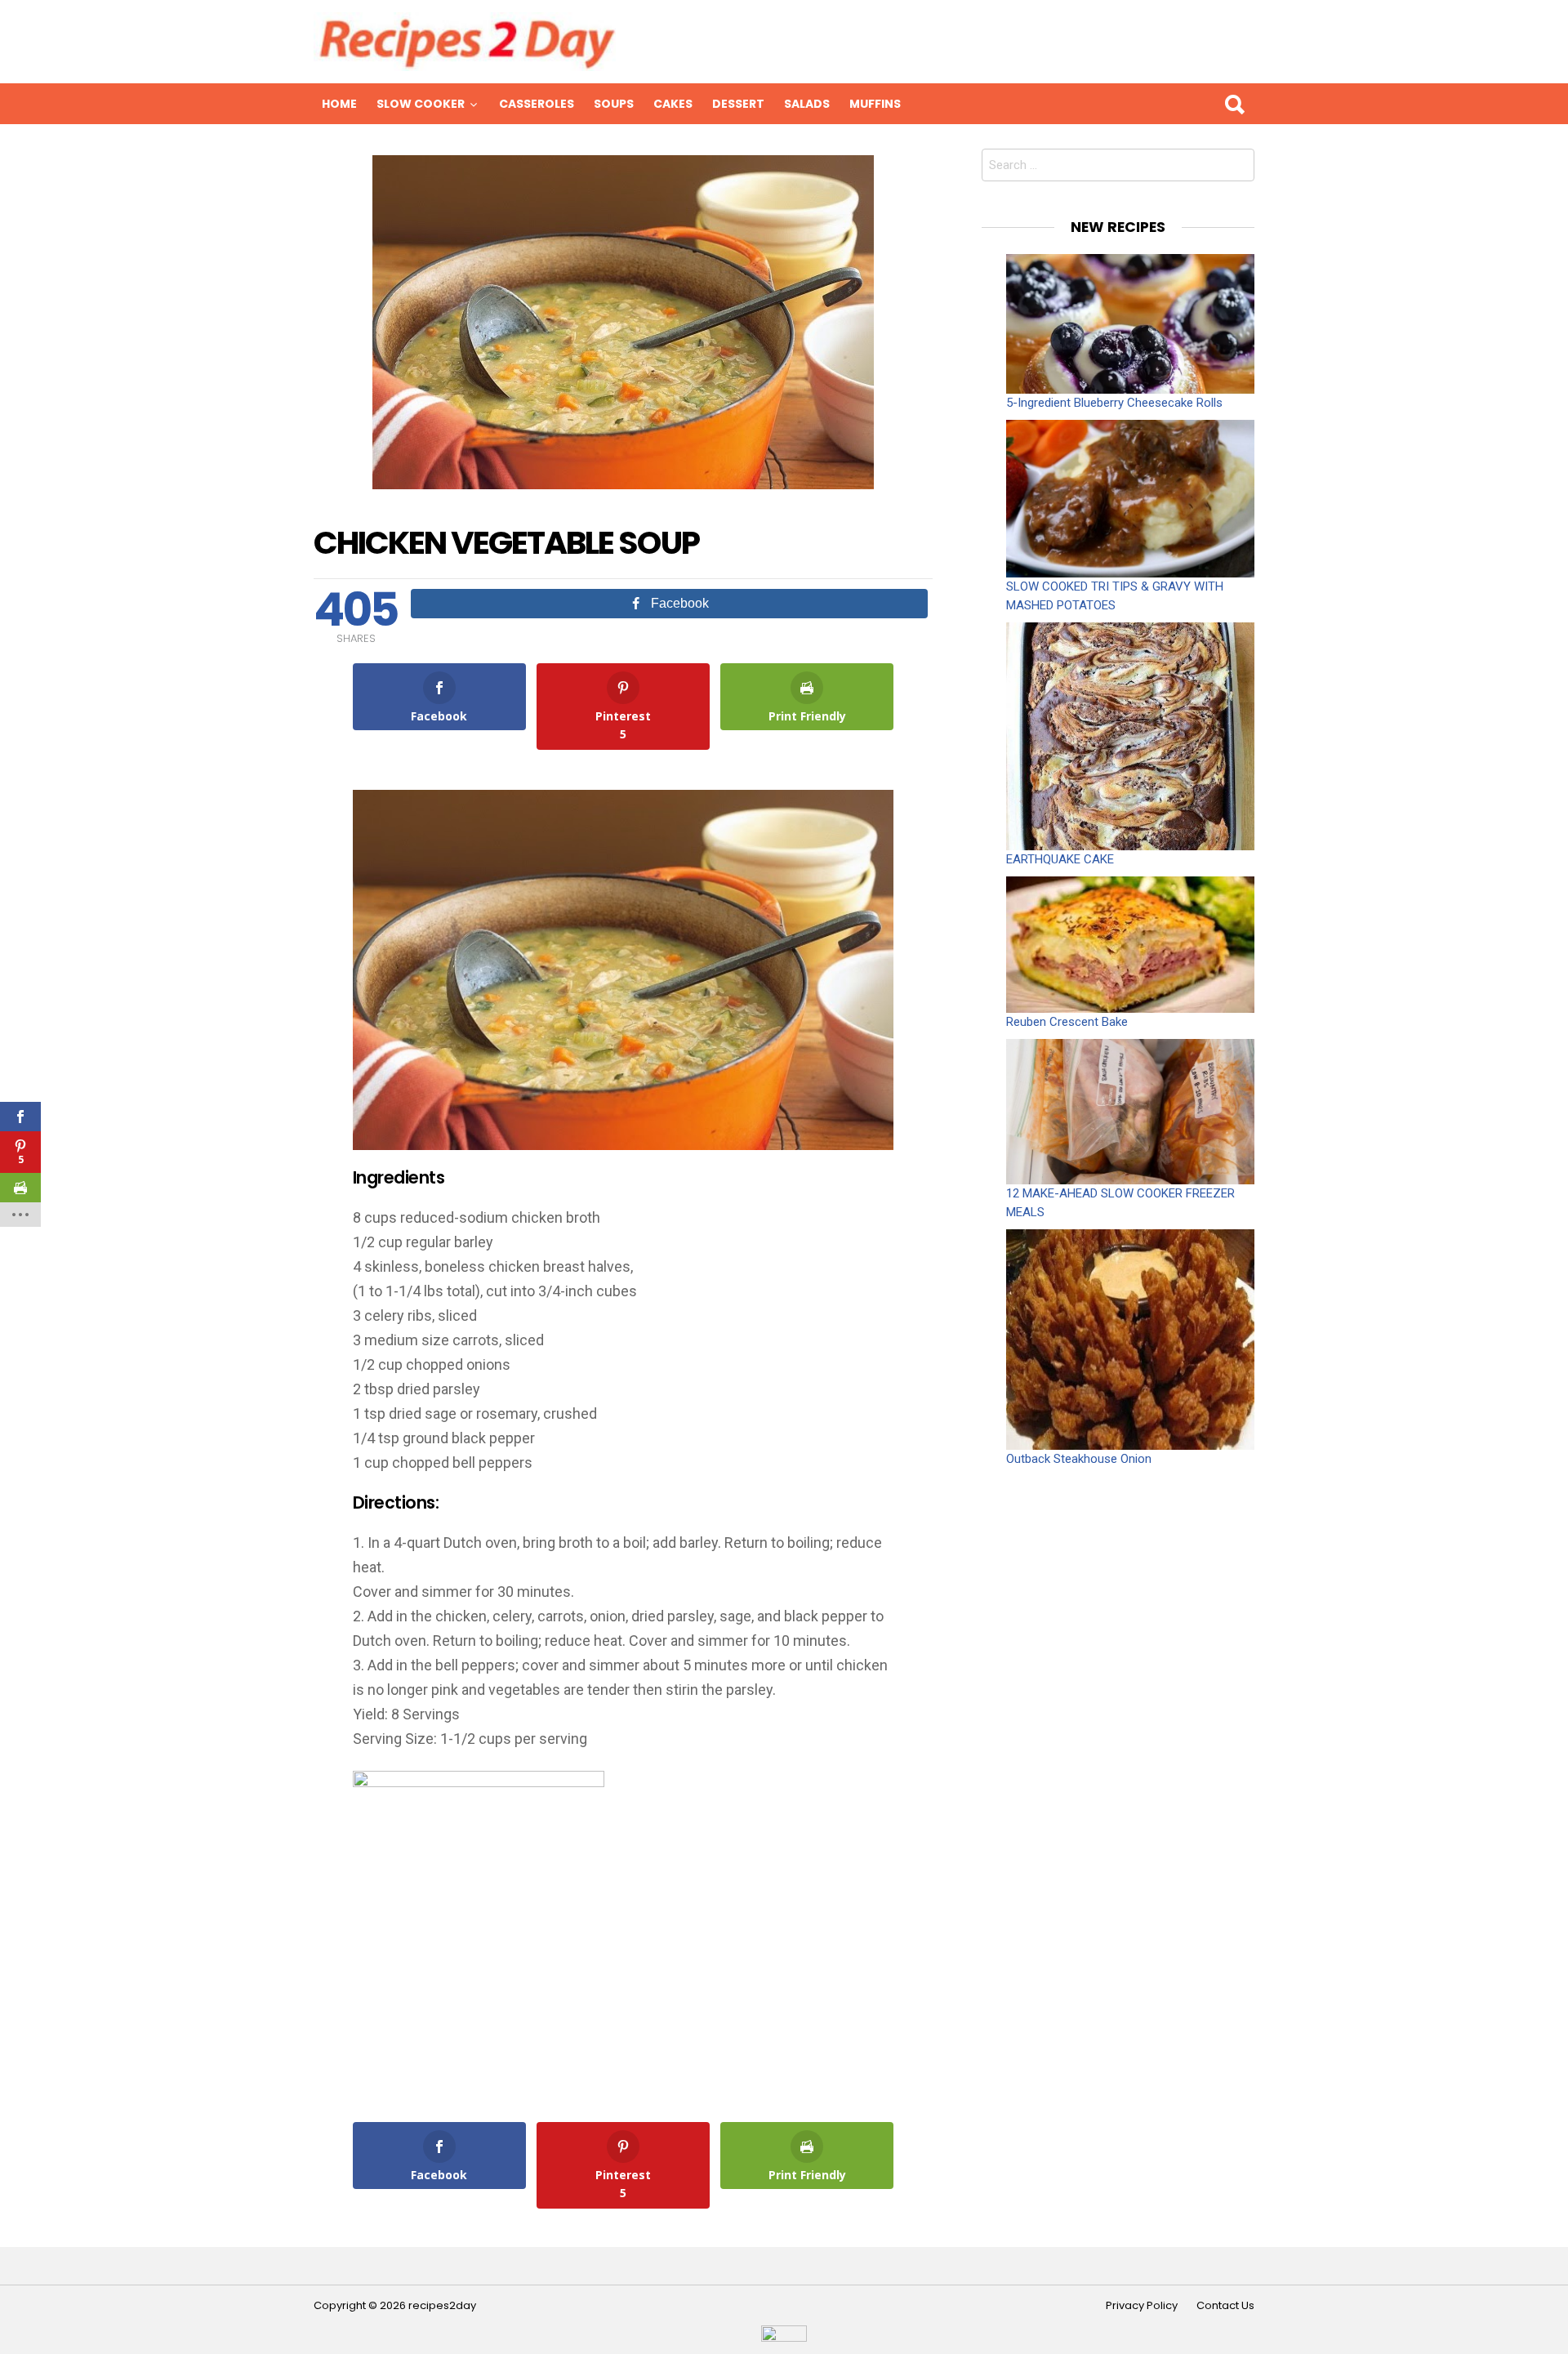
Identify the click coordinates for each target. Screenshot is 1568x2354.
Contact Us (1225, 2306)
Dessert (738, 104)
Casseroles (537, 104)
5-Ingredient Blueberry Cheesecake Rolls (1114, 403)
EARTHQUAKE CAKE (1060, 859)
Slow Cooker (421, 104)
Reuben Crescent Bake (1067, 1022)
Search (1234, 104)
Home (339, 104)
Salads (807, 104)
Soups (614, 104)
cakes (673, 104)
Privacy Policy (1142, 2306)
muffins (875, 104)
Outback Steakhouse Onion (1079, 1459)
